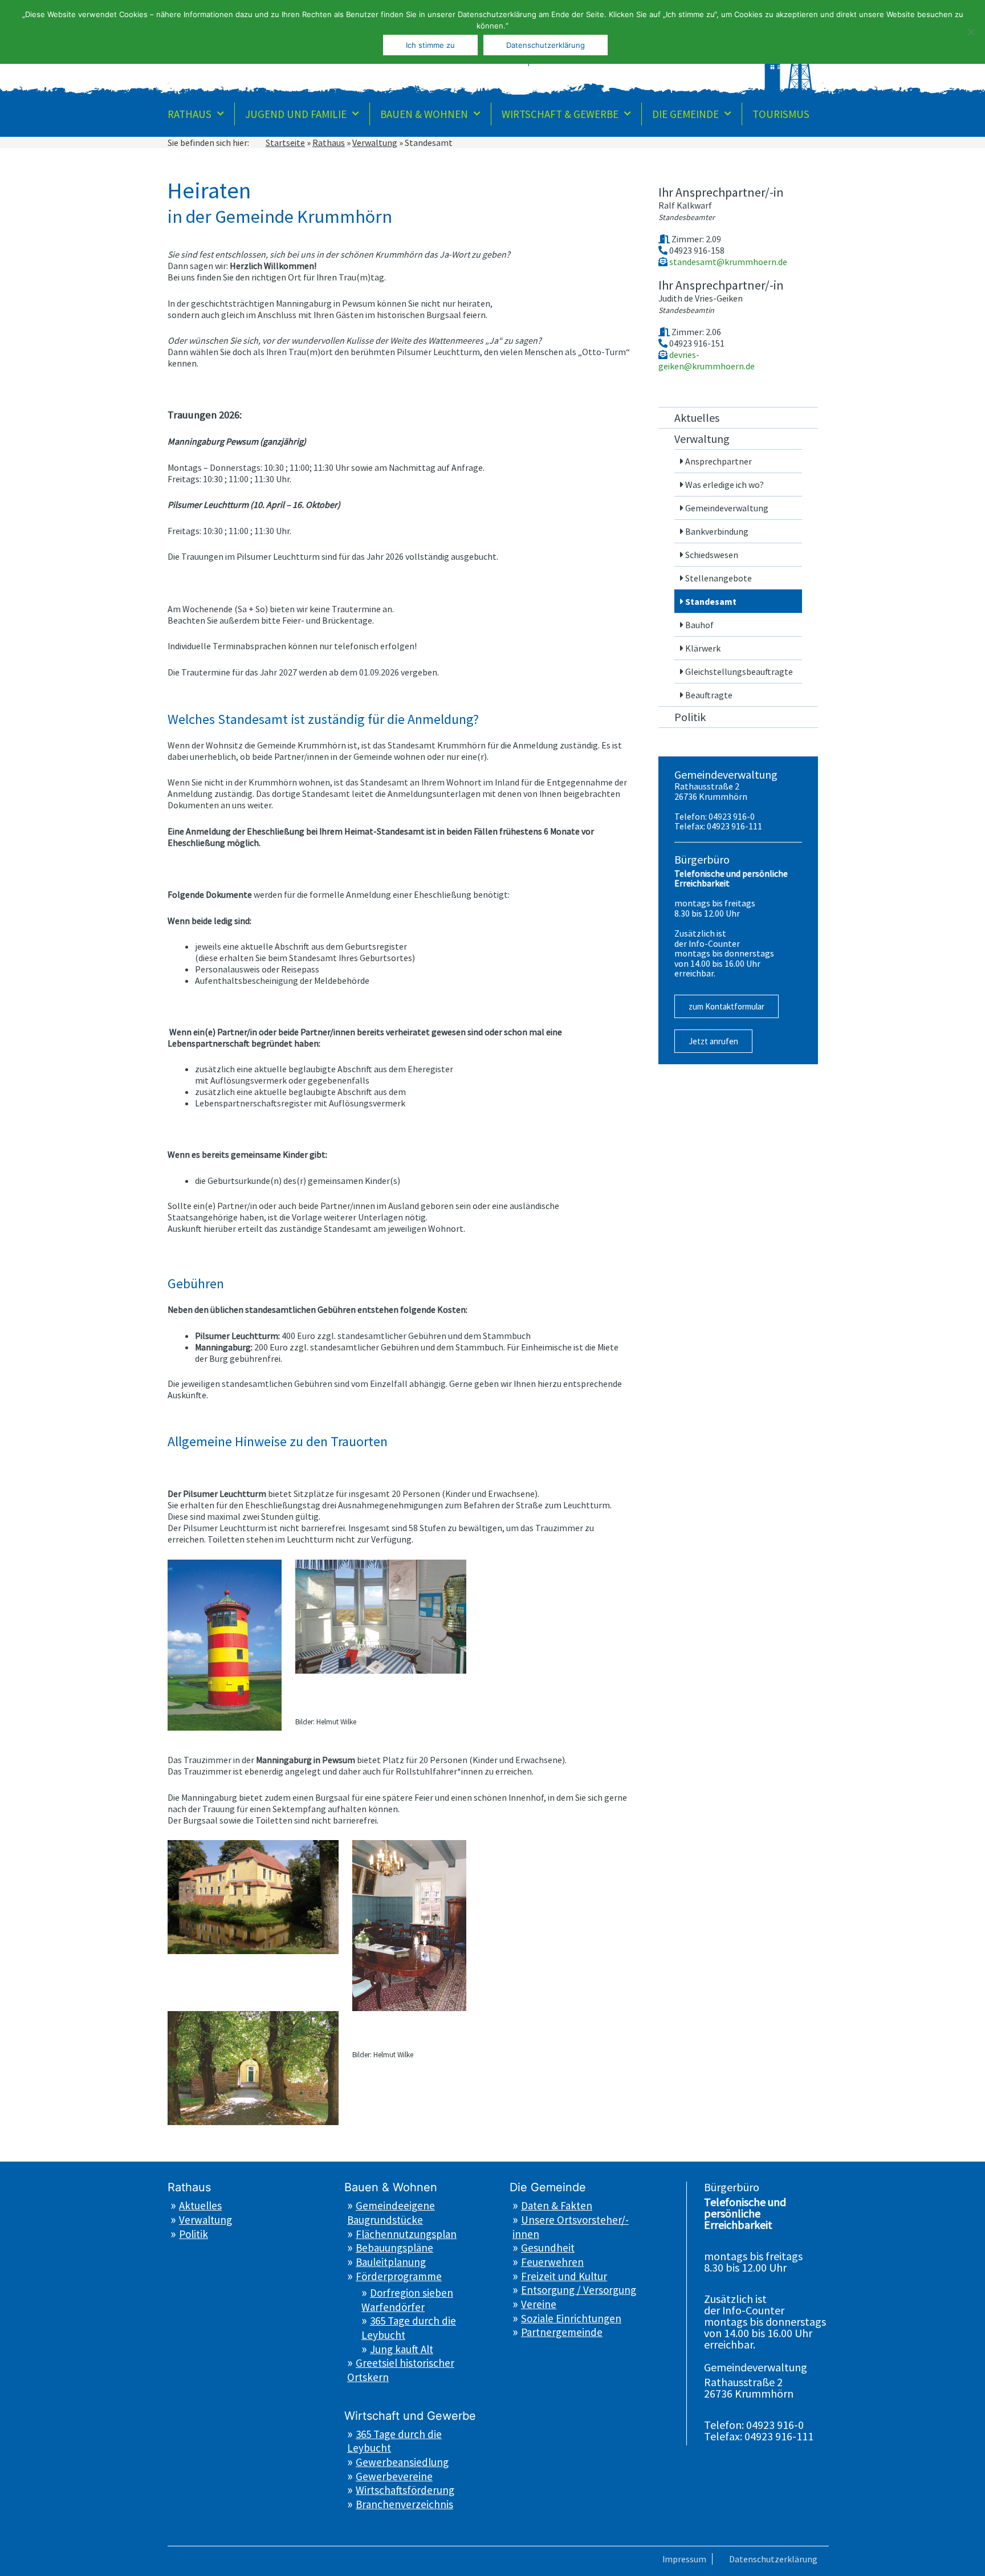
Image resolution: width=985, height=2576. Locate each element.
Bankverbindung (717, 531)
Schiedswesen (712, 555)
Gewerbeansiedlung (402, 2462)
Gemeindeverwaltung (727, 508)
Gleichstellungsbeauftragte (739, 672)
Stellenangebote (719, 578)
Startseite (285, 143)
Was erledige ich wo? (724, 485)
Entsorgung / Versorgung (579, 2290)
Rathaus (190, 114)
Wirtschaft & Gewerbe (560, 114)
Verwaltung (375, 143)
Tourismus (781, 114)
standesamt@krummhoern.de (727, 262)
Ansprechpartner (719, 461)
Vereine (539, 2304)
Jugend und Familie (296, 114)
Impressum (684, 2559)
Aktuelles (697, 418)
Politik (690, 717)
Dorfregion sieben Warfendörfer (407, 2300)
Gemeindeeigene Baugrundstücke (391, 2213)
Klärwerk (703, 648)
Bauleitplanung (391, 2262)
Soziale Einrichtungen (571, 2318)
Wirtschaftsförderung (405, 2490)
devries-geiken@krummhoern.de (707, 360)
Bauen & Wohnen (424, 114)
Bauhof (699, 625)
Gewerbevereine (394, 2476)
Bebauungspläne (394, 2248)
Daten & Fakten (557, 2205)
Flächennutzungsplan (406, 2234)
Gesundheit (548, 2248)
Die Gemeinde (685, 114)
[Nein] (971, 32)
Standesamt (711, 601)
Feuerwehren (552, 2262)
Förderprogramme (399, 2276)
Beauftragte (709, 695)
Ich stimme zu (430, 45)
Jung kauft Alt (402, 2349)
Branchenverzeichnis (404, 2504)
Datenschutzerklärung (773, 2559)
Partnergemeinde (562, 2332)
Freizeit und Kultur (564, 2276)
